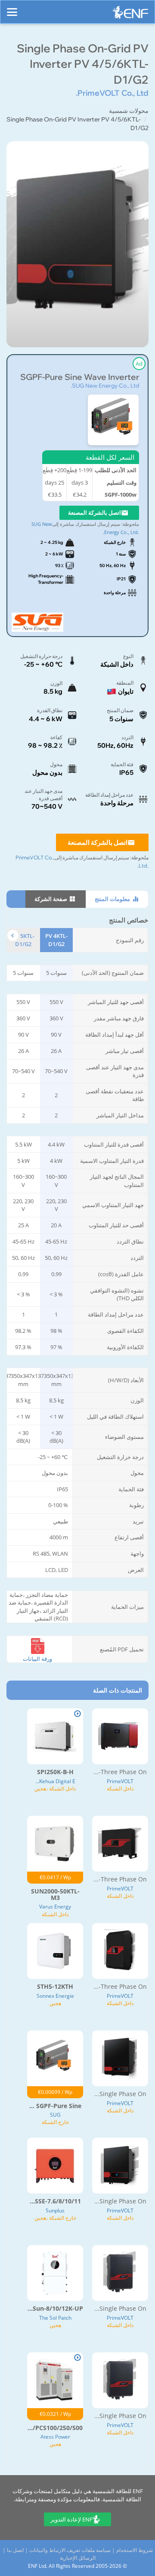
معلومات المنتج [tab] (113, 899)
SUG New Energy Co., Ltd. (105, 385)
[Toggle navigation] (12, 8)
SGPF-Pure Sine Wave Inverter (80, 377)
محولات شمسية (129, 111)
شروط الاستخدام (135, 2550)
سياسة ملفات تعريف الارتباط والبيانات (70, 2550)
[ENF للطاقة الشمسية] (130, 14)
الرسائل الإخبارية (78, 2558)
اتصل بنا (15, 2550)
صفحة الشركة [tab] (51, 899)
